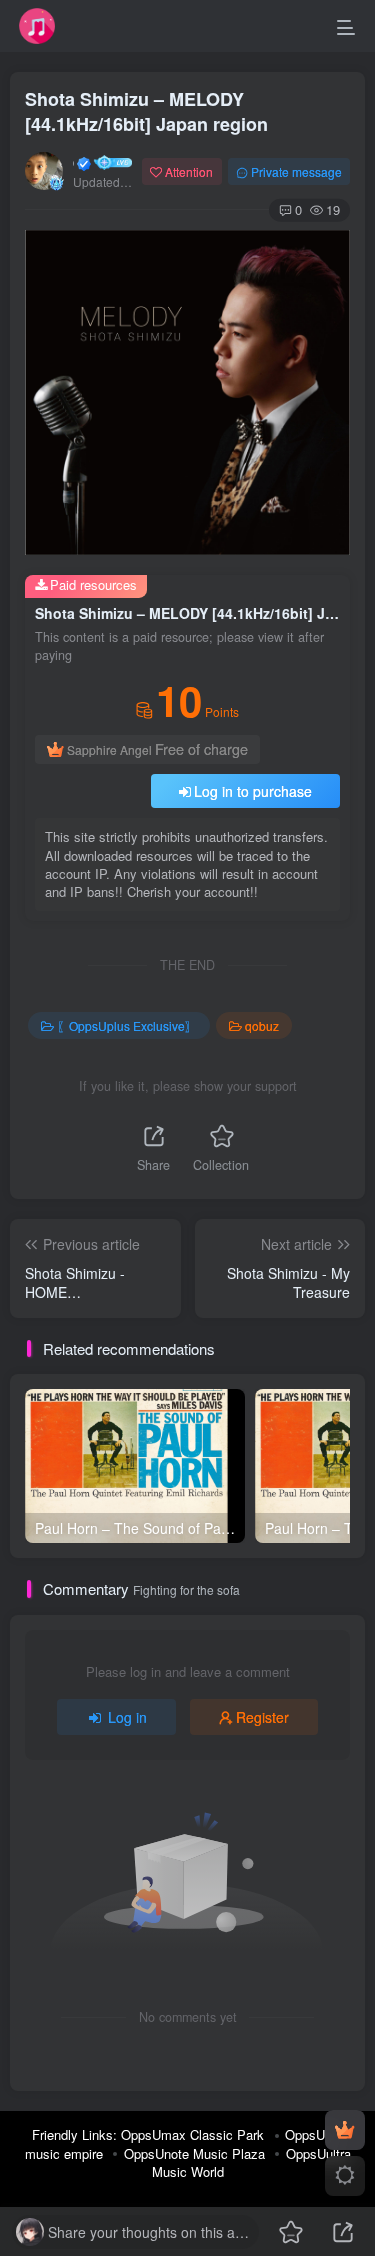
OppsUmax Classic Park (192, 2134)
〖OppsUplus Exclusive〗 (127, 1025)
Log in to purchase (253, 791)
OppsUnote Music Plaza (194, 2153)
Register (262, 1717)
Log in (127, 1717)
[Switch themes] (345, 2176)
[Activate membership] (345, 2130)
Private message (296, 171)
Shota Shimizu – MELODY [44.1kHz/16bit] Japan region (146, 111)
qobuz (262, 1025)
